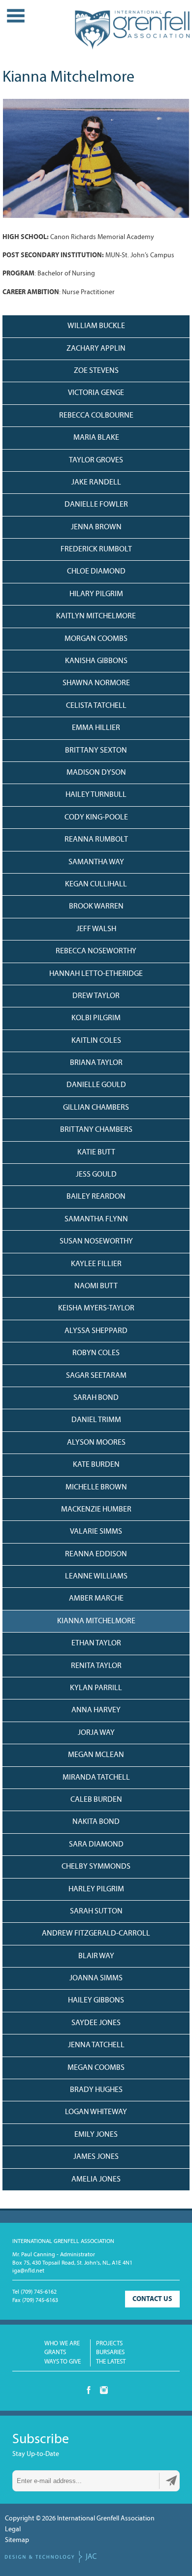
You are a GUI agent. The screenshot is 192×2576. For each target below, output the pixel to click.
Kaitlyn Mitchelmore (96, 616)
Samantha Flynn (96, 1219)
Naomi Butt (96, 1286)
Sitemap (17, 2540)
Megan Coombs (96, 2068)
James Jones (96, 2157)
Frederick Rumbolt (96, 549)
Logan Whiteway (96, 2112)
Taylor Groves (96, 460)
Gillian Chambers (96, 1108)
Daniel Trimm (96, 1420)
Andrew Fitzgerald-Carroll (96, 1934)
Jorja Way (96, 1733)
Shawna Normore (96, 683)
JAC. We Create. (51, 2557)
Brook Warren (96, 907)
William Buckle (96, 326)
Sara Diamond (96, 1845)
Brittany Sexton (96, 751)
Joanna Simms (96, 1978)
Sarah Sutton (96, 1911)
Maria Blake (96, 438)
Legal (13, 2530)
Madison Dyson (96, 773)
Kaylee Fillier (96, 1264)
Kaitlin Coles (96, 1041)
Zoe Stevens (96, 371)
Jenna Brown (96, 527)
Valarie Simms (96, 1532)
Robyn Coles (96, 1353)
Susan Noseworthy (96, 1242)
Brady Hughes (96, 2090)
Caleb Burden (96, 1800)
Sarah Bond (96, 1398)
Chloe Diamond (96, 572)
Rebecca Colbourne (96, 416)
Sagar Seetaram (96, 1376)
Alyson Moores (96, 1443)
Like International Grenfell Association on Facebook (89, 2390)
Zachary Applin (96, 349)
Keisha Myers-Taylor (96, 1308)
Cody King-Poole (96, 818)
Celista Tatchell (96, 706)
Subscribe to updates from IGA (171, 2481)
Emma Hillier (96, 728)
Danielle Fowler (96, 505)
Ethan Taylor (96, 1643)
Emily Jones (96, 2135)
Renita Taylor (96, 1666)
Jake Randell (96, 483)
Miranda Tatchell (96, 1778)
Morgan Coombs (96, 639)
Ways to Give (63, 2362)
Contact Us (152, 2299)
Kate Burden (96, 1465)
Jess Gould (96, 1175)
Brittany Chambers (96, 1130)
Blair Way (96, 1956)
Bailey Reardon (96, 1197)
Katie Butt (96, 1152)
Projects (109, 2344)
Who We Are (62, 2344)
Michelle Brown (96, 1487)
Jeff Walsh (96, 929)
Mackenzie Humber (96, 1510)
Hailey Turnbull (96, 795)
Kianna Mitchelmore (96, 1621)
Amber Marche (96, 1599)
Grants (55, 2352)
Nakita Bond (96, 1822)
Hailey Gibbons (96, 2000)
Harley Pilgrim (96, 1889)
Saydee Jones (96, 2023)
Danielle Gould (96, 1085)
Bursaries (110, 2352)
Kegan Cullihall (96, 884)
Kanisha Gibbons (96, 661)
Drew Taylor (96, 996)
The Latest (111, 2362)
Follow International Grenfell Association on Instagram (104, 2390)
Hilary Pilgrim (96, 594)
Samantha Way (96, 862)
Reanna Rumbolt (96, 840)
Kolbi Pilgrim (96, 1018)
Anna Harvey (96, 1710)
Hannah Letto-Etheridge (96, 974)
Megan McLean (96, 1755)
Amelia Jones (96, 2180)
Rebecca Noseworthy (96, 951)
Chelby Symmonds (96, 1867)
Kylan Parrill (96, 1688)
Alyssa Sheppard (96, 1331)
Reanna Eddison (96, 1554)
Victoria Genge (96, 393)
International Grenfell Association (132, 34)
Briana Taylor (96, 1063)
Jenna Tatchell (96, 2045)
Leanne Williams (96, 1576)
